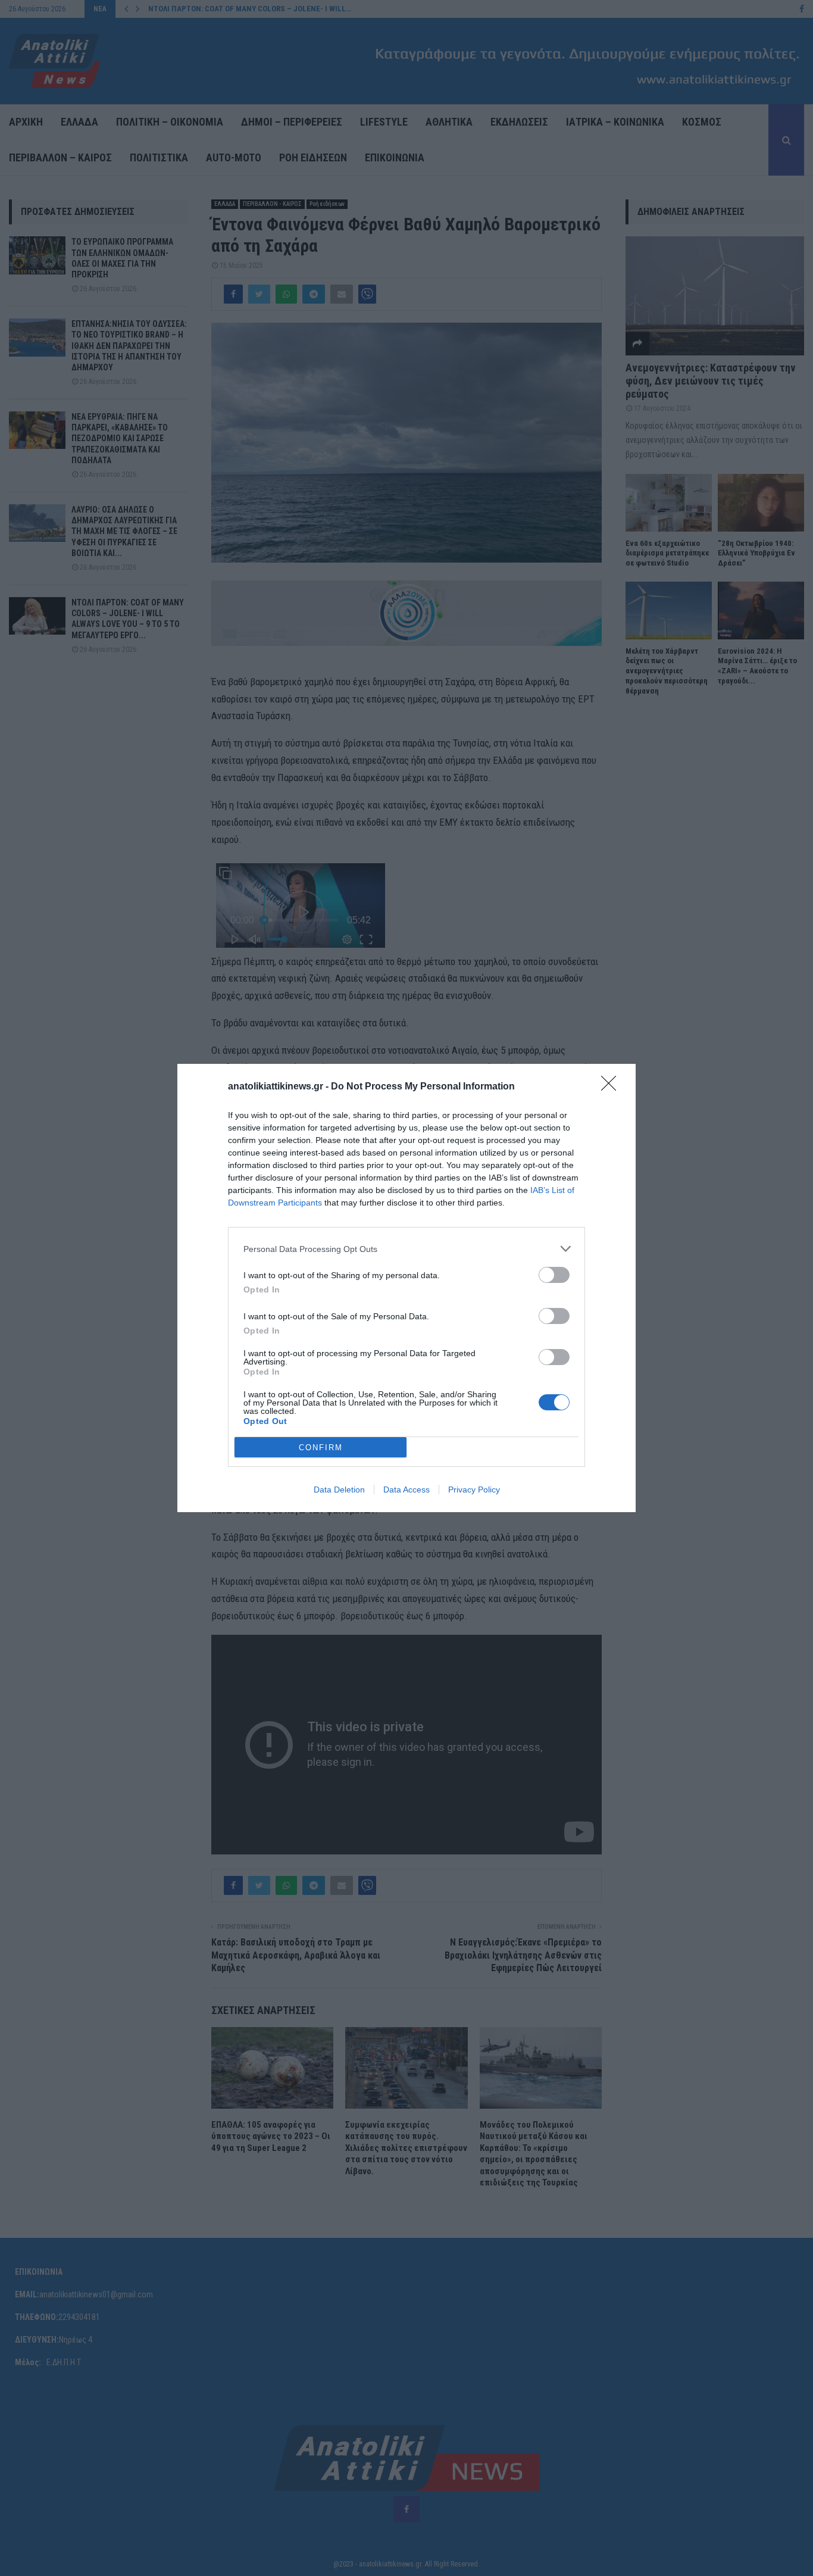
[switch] (554, 1275)
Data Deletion (339, 1490)
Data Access (406, 1490)
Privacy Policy (474, 1490)
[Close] (612, 1087)
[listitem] (406, 1249)
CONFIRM (321, 1448)
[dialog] (406, 1288)
